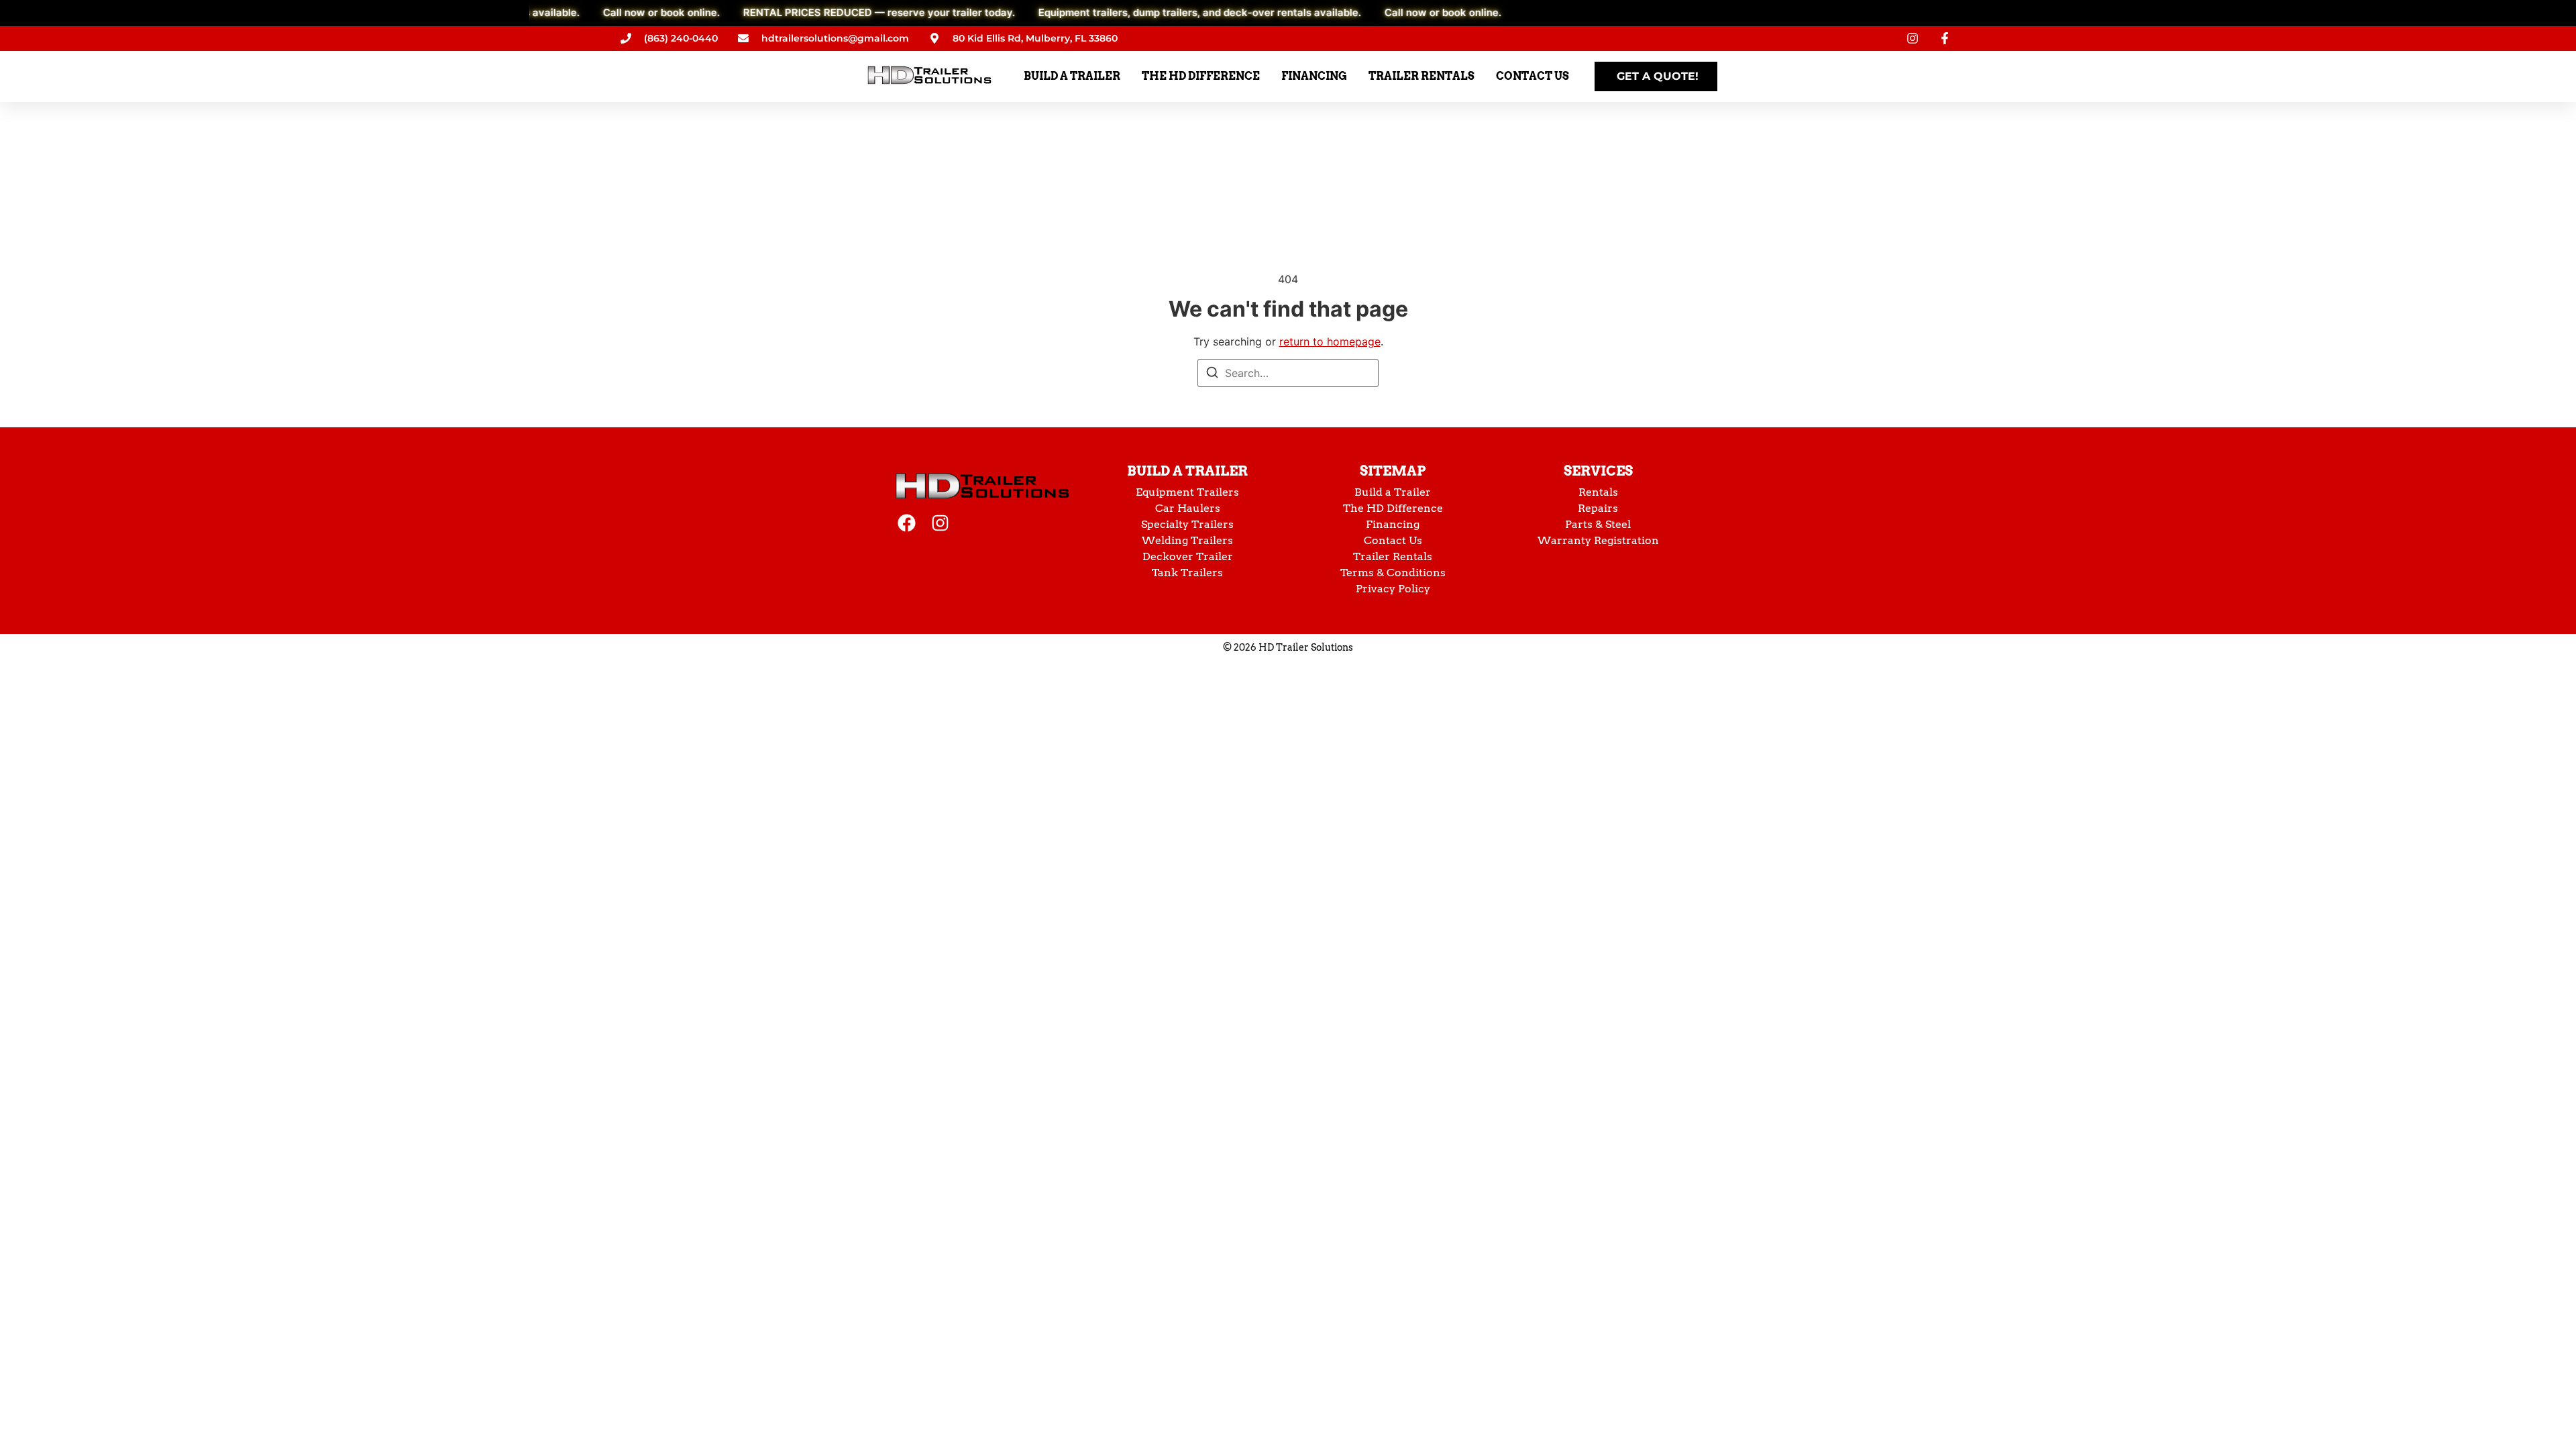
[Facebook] (907, 523)
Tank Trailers (1187, 573)
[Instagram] (940, 523)
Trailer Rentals (1393, 556)
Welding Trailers (1187, 540)
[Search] (1212, 374)
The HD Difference (1393, 508)
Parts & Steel (1598, 524)
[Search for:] (1288, 373)
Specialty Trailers (1187, 524)
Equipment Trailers (1187, 492)
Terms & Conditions (1393, 573)
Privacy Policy (1393, 589)
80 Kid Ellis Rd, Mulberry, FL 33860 (1035, 38)
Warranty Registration (1598, 540)
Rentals (1598, 492)
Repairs (1598, 508)
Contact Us (1393, 540)
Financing (1393, 524)
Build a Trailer (1187, 471)
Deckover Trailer (1188, 556)
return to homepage (1330, 341)
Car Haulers (1188, 508)
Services (1598, 471)
